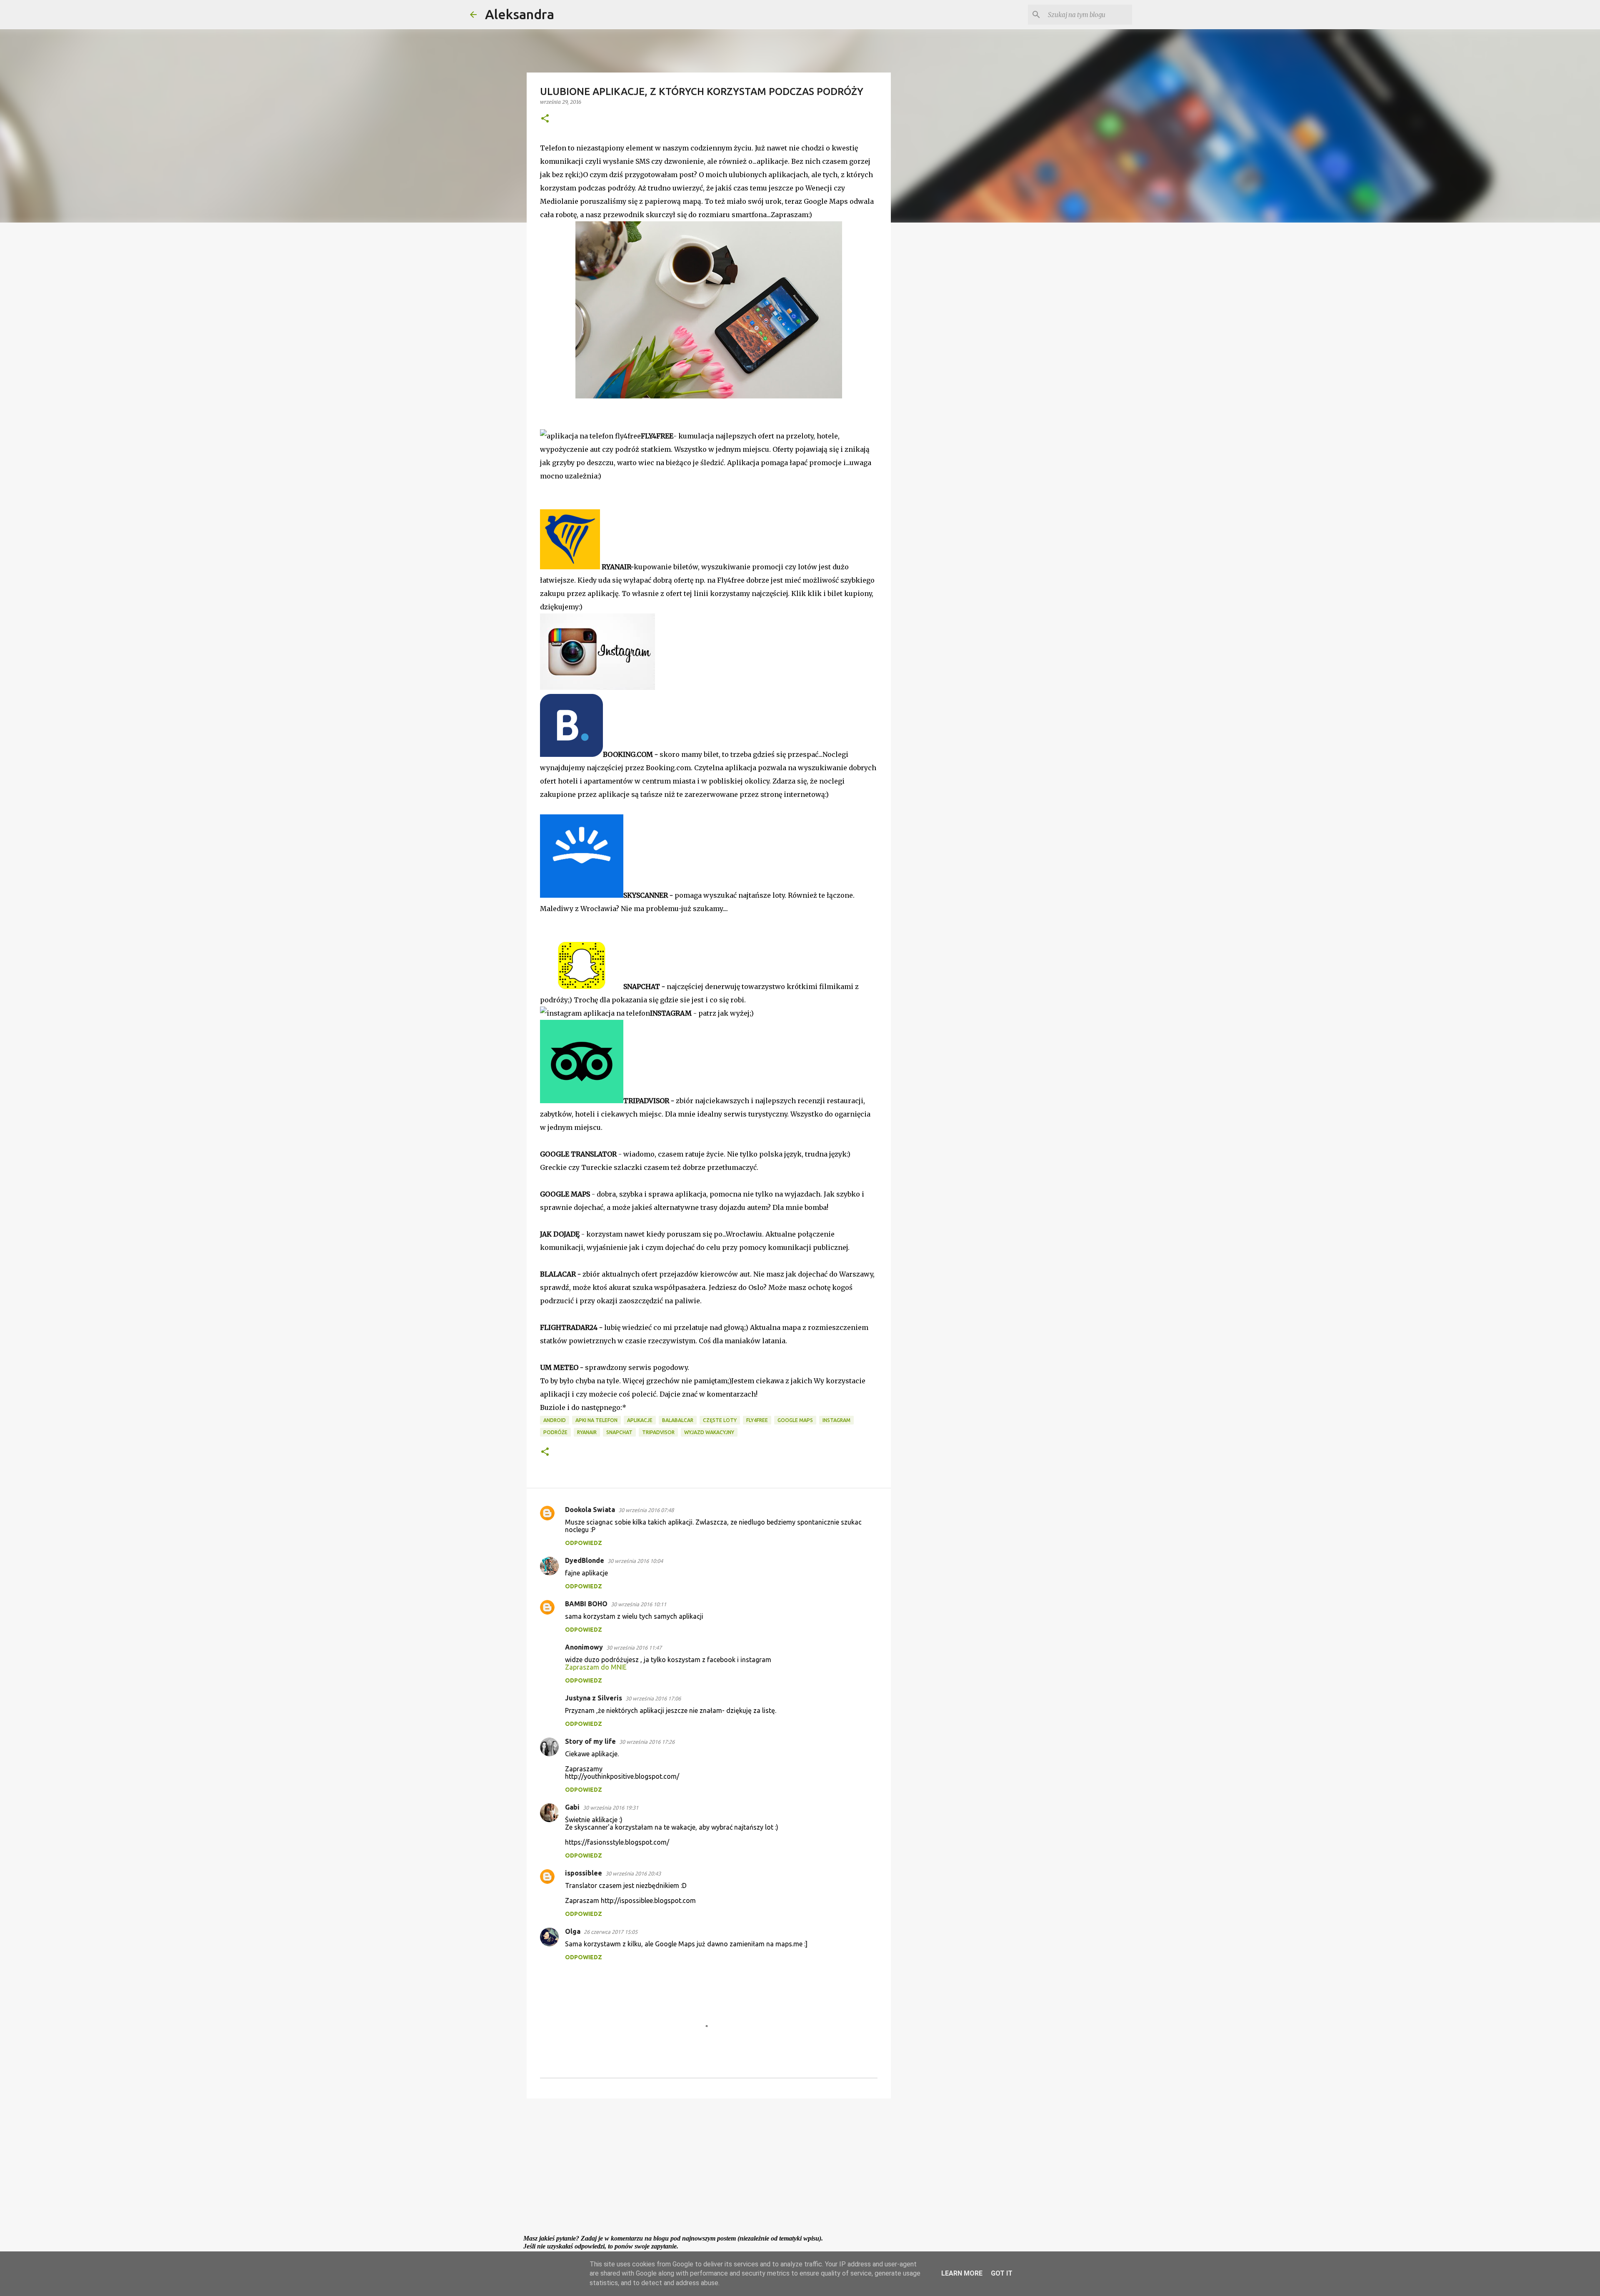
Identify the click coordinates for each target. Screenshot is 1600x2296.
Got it (1002, 2273)
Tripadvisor (658, 1432)
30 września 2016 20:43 (633, 1873)
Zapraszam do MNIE (596, 1667)
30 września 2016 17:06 (653, 1698)
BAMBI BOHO (586, 1604)
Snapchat (619, 1432)
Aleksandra (520, 14)
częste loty (720, 1420)
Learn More (962, 2273)
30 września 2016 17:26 (647, 1742)
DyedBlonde (585, 1560)
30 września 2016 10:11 (639, 1604)
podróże (555, 1432)
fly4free (757, 1420)
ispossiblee (584, 1873)
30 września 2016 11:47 (634, 1648)
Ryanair (587, 1432)
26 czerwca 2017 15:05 (611, 1932)
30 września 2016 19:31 (611, 1808)
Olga (573, 1931)
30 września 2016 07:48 (646, 1510)
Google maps (795, 1420)
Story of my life (590, 1741)
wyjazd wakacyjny (709, 1432)
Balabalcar (678, 1420)
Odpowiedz (584, 1543)
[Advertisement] (709, 2169)
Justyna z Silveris (594, 1698)
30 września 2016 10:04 (635, 1561)
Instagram (836, 1420)
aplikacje (640, 1420)
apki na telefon (596, 1420)
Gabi (572, 1807)
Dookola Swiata (590, 1510)
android (555, 1420)
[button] (545, 119)
